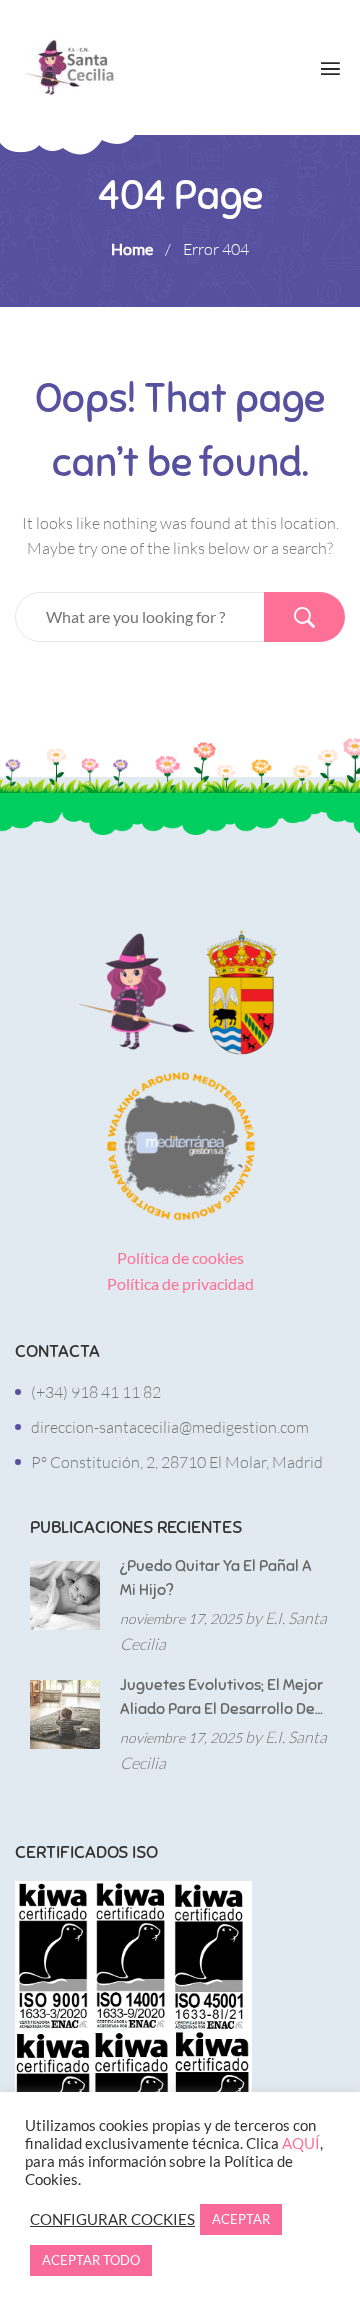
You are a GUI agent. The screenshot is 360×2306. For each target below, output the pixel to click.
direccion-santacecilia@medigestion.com (170, 1427)
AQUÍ (301, 2143)
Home (132, 248)
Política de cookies (180, 1257)
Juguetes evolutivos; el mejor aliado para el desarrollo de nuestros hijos (221, 1698)
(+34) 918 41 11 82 (96, 1392)
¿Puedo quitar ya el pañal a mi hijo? (216, 1578)
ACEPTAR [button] (241, 2219)
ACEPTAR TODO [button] (91, 2260)
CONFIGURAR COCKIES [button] (112, 2219)
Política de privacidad (180, 1283)
